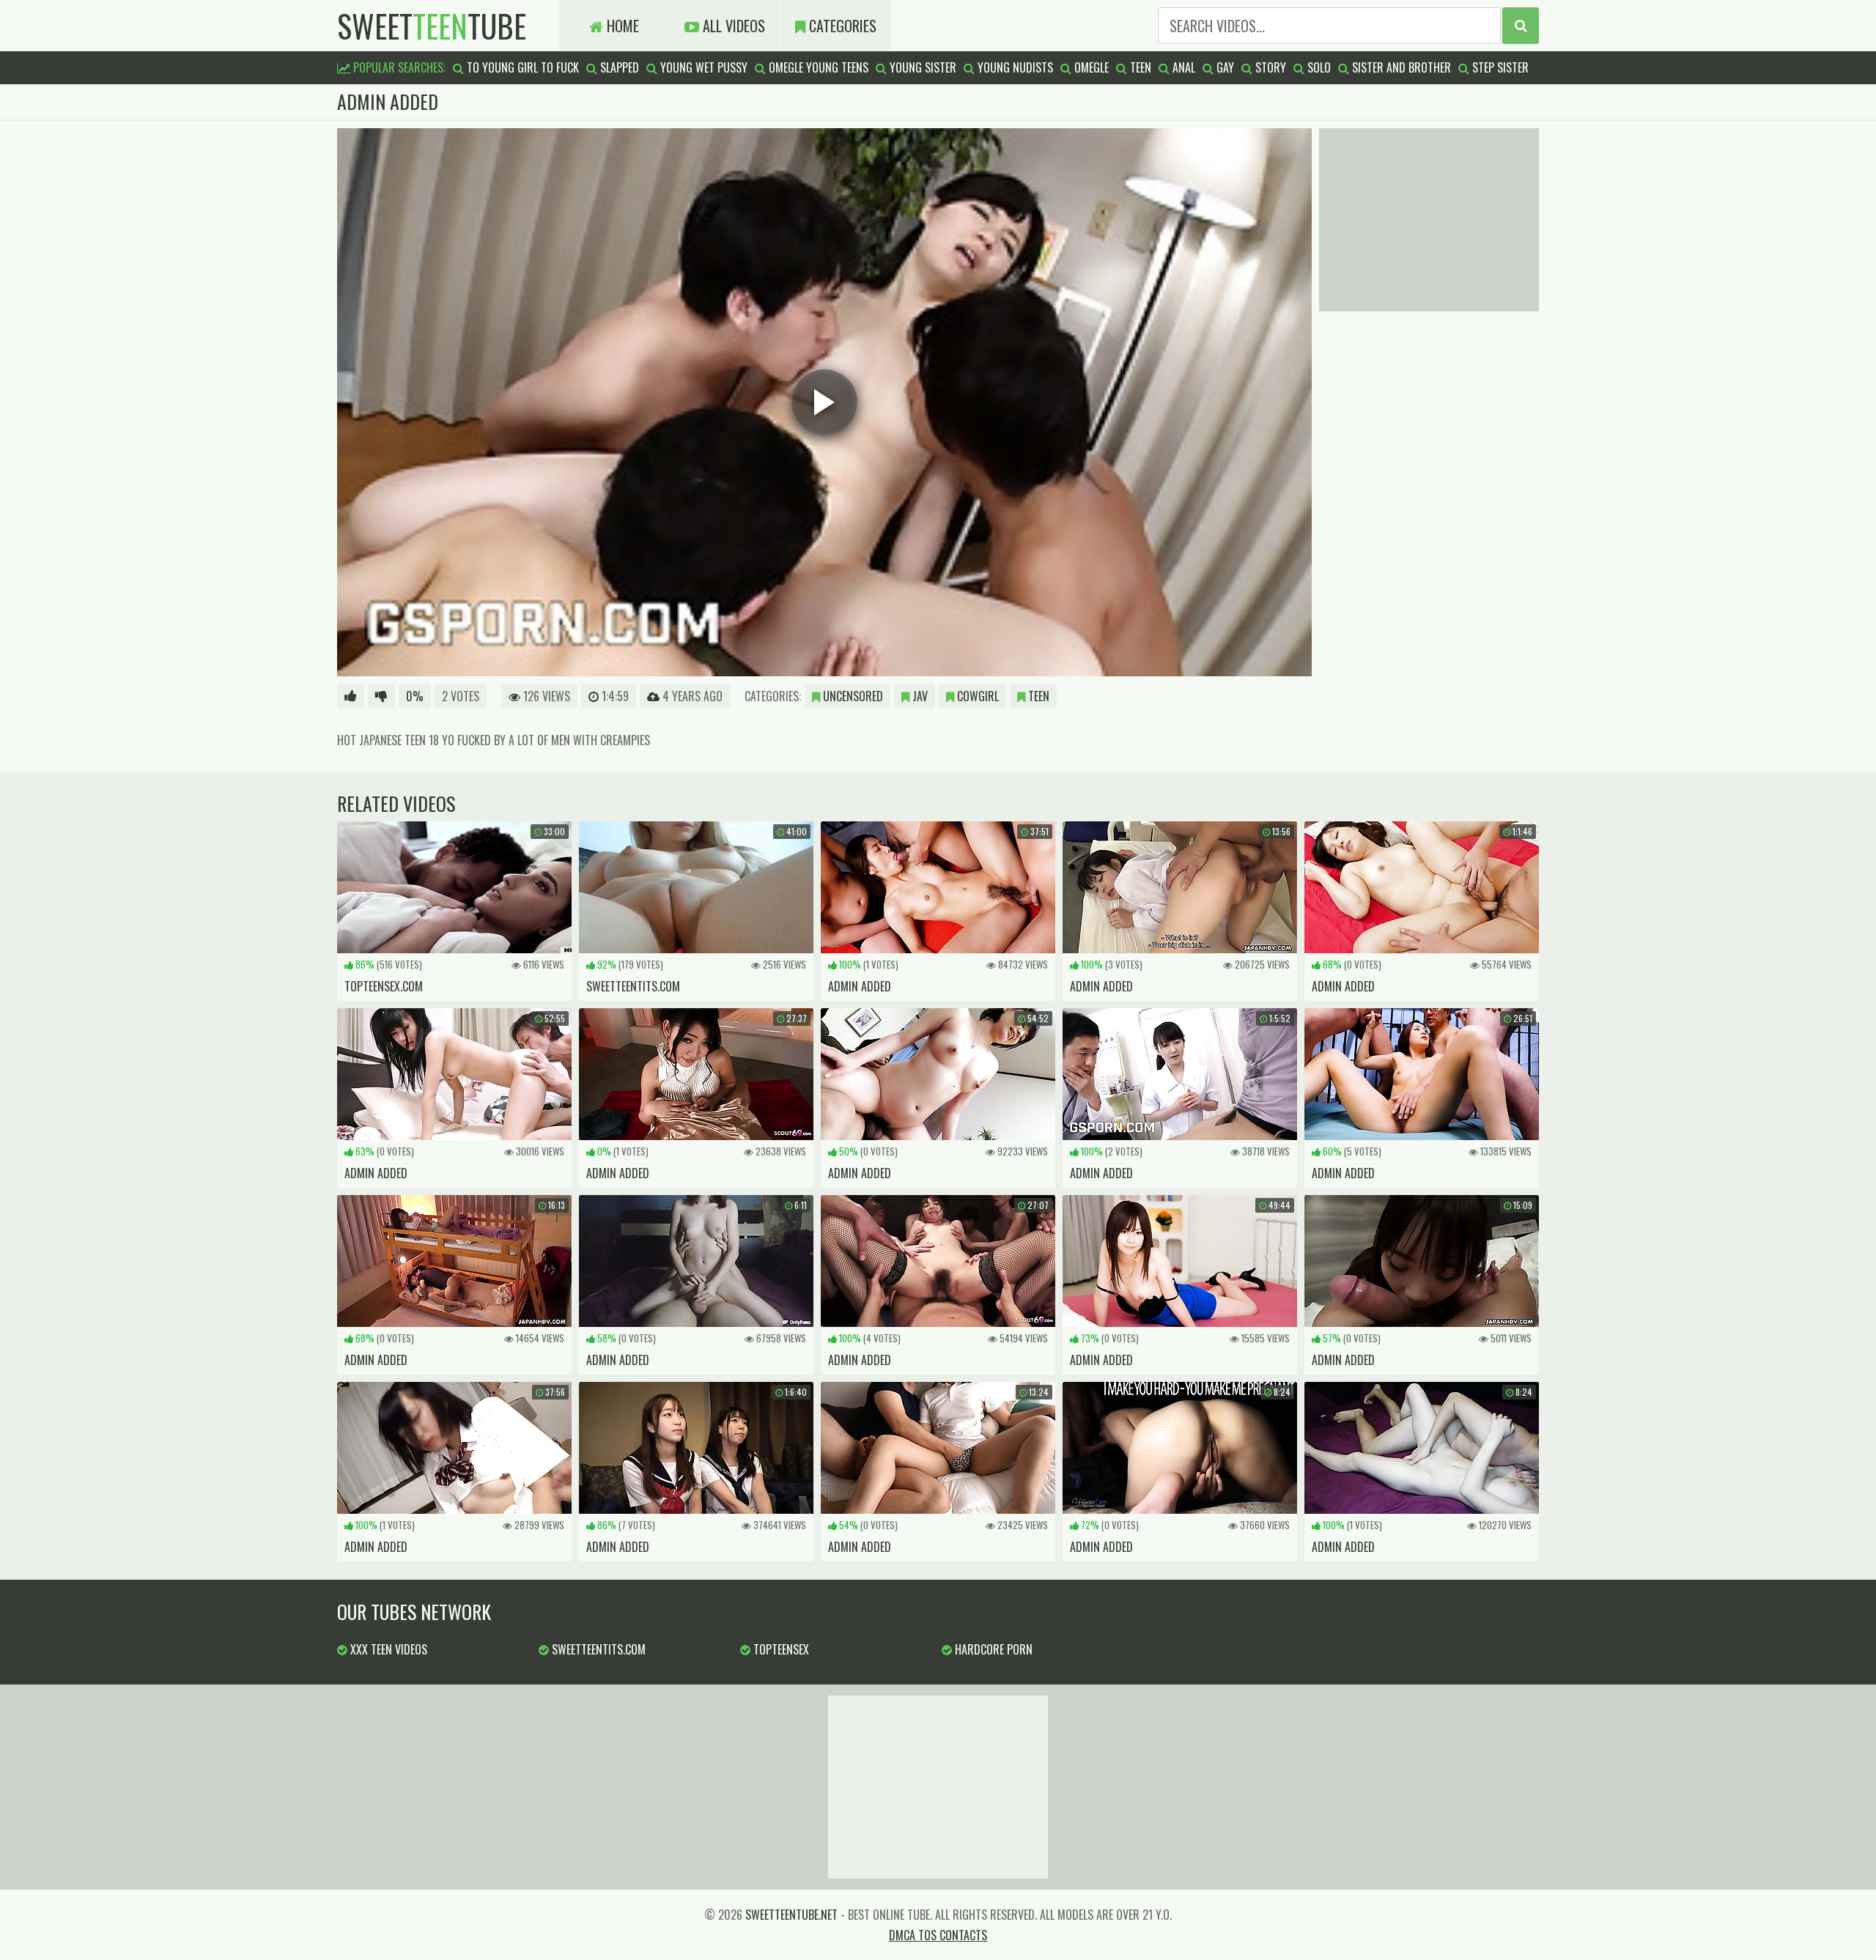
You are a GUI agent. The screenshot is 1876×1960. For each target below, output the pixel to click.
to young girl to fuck (521, 67)
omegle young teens (817, 67)
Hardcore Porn (992, 1649)
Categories (841, 26)
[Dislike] (381, 696)
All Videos (732, 26)
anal (1182, 67)
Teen (1037, 696)
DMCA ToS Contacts (938, 1935)
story (1269, 67)
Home (621, 26)
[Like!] (351, 696)
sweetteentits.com (597, 1649)
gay (1224, 67)
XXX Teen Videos (387, 1649)
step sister (1499, 67)
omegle (1090, 67)
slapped (618, 67)
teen (1139, 67)
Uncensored (852, 696)
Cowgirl (976, 696)
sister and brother (1400, 67)
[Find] (1521, 26)
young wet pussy (702, 67)
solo (1318, 67)
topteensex (780, 1649)
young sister (922, 67)
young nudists (1014, 67)
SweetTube (432, 26)
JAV (919, 696)
